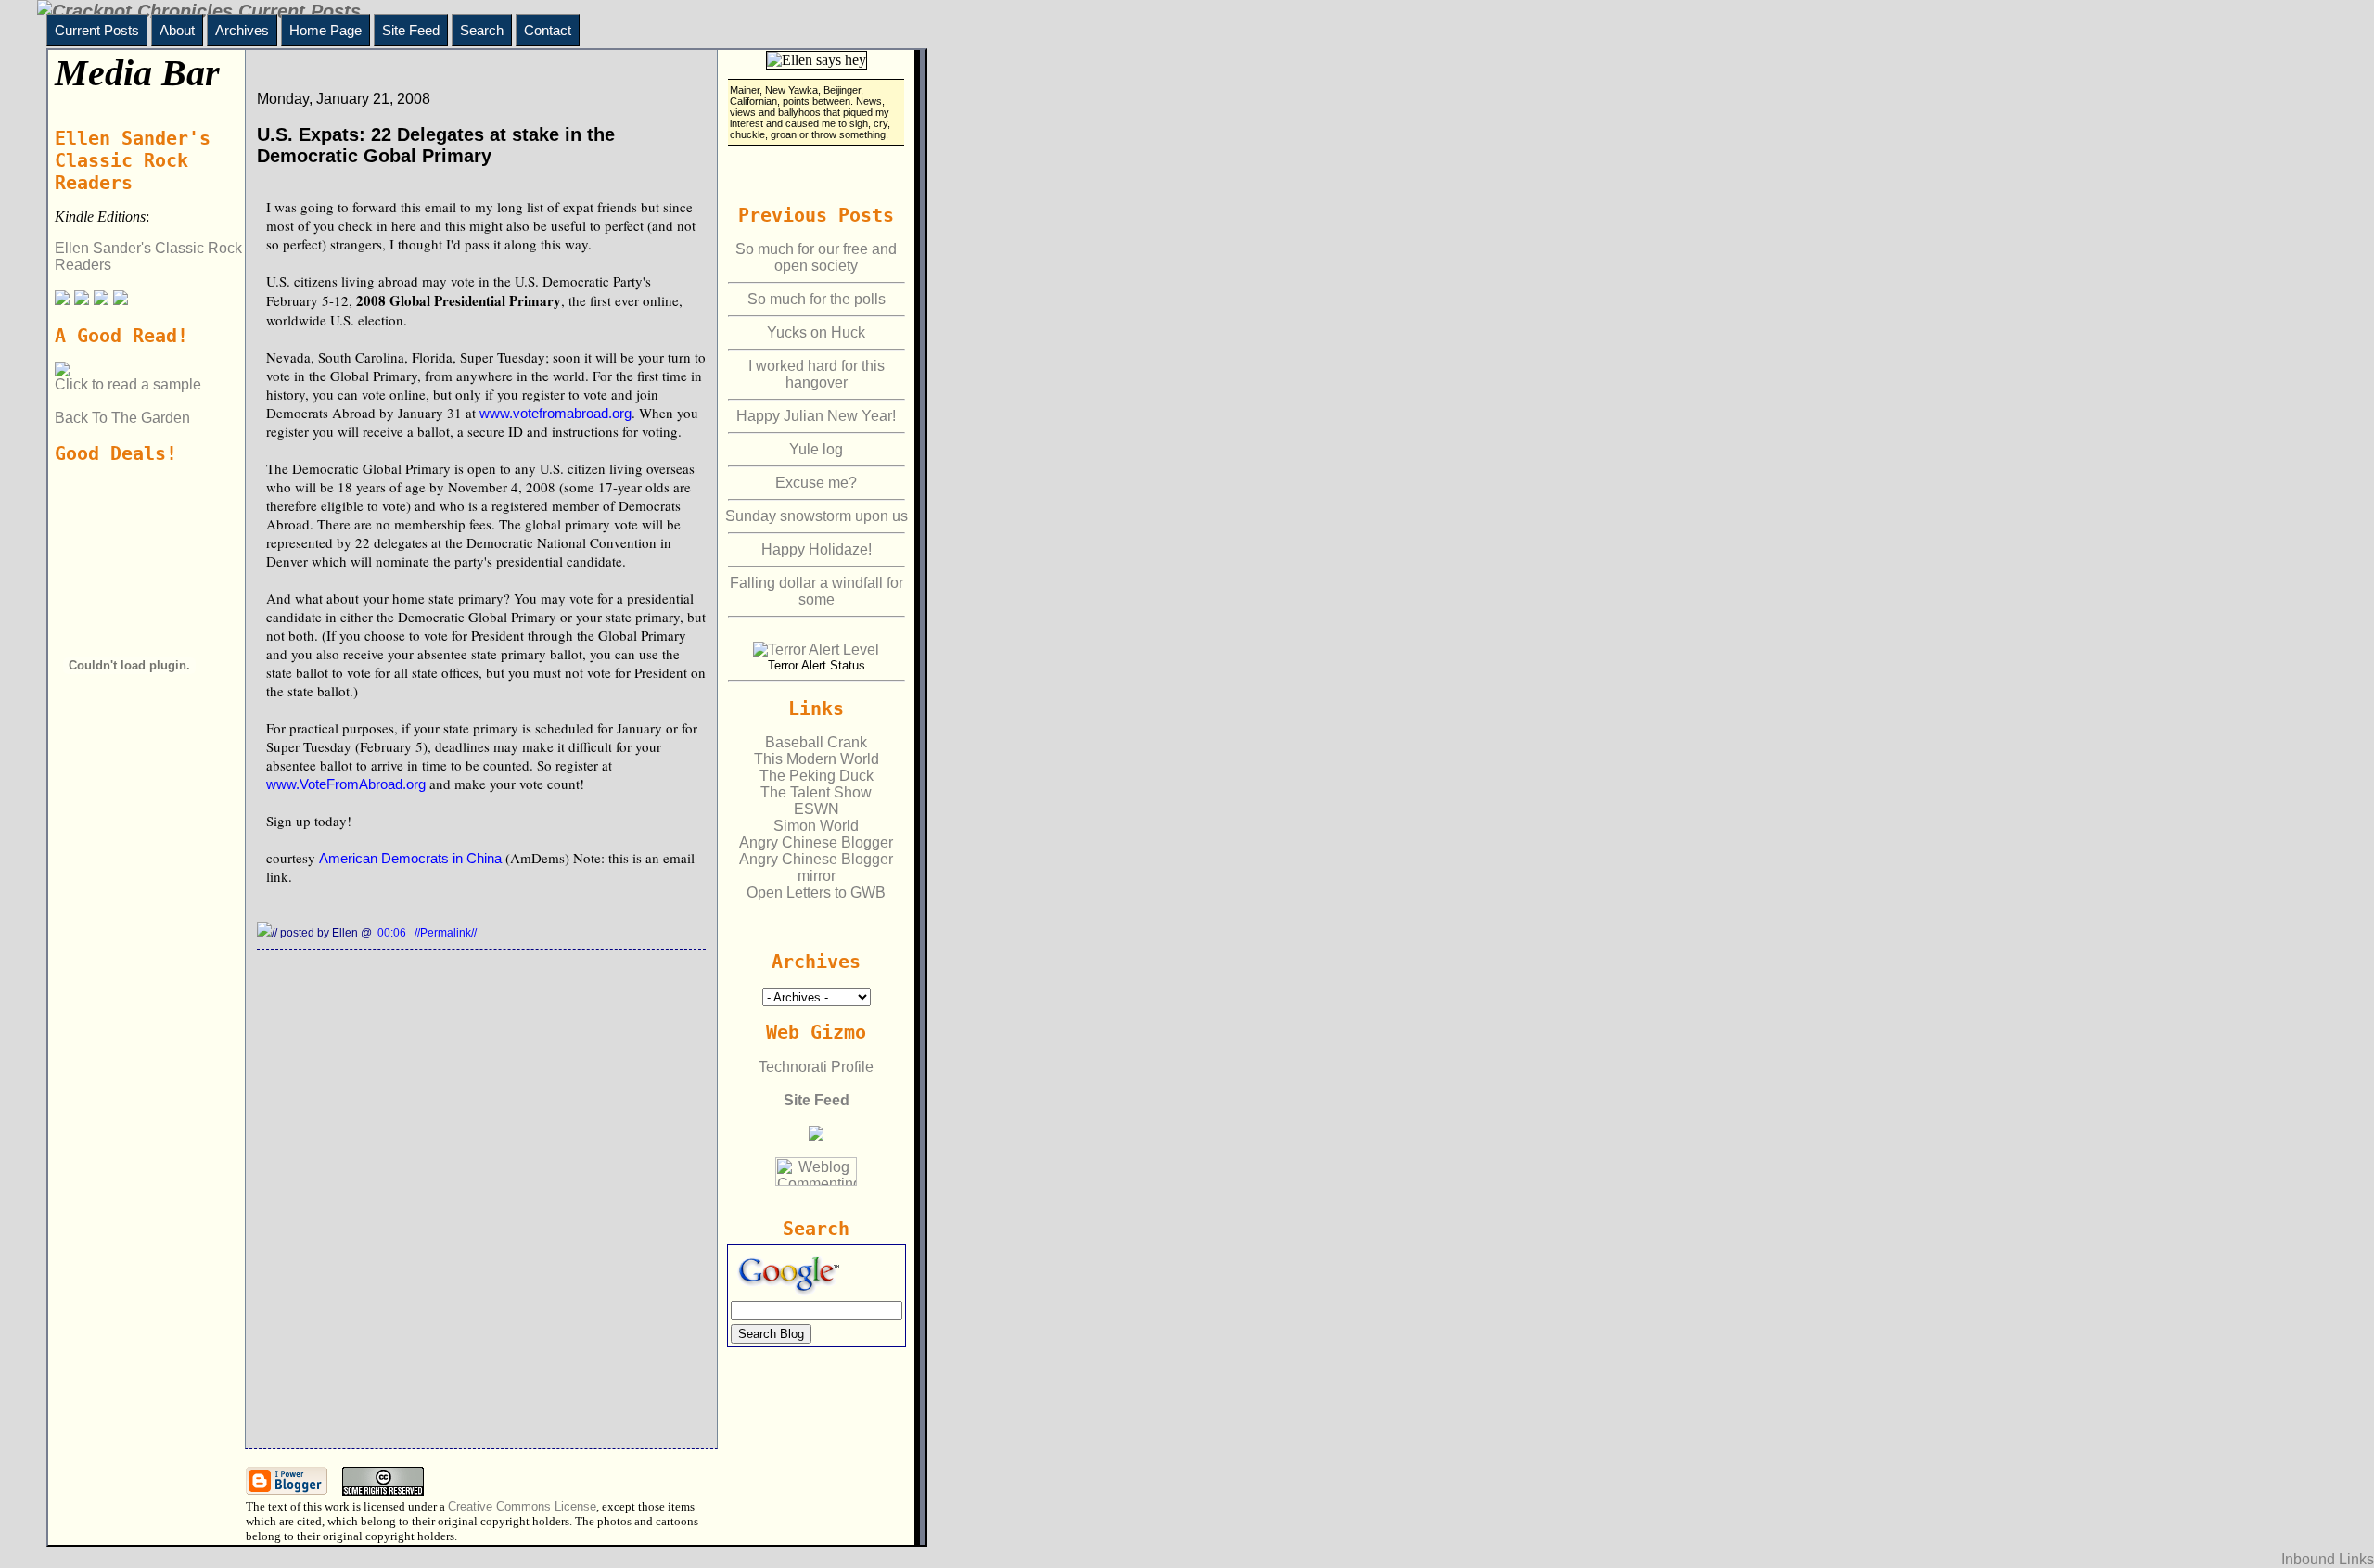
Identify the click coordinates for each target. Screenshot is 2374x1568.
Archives (242, 30)
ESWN (817, 809)
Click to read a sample (128, 384)
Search (482, 30)
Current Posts (97, 30)
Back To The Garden (122, 418)
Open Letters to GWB (816, 892)
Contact (548, 30)
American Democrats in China (410, 858)
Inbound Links (2328, 1559)
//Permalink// (446, 933)
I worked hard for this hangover (817, 374)
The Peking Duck (817, 776)
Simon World (816, 826)
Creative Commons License (522, 1506)
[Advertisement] (133, 937)
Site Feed (411, 30)
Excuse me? (816, 483)
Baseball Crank (816, 742)
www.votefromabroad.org (555, 413)
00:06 (393, 933)
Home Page (325, 30)
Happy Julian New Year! (816, 416)
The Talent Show (816, 792)
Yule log (816, 449)
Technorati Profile (816, 1067)
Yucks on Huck (816, 332)
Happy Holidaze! (817, 549)
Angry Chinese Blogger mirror (816, 867)
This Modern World (817, 759)
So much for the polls (817, 299)
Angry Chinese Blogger (816, 842)
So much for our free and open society (816, 257)
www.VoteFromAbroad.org (346, 784)
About (177, 30)
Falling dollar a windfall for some (817, 591)
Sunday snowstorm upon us (817, 516)
